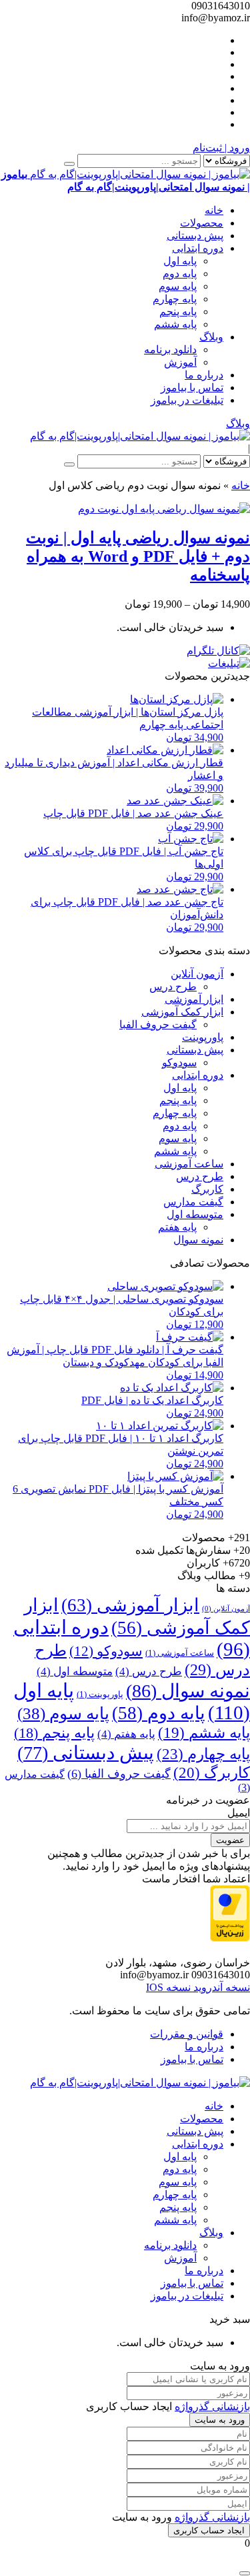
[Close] (245, 2573)
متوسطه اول (195, 1214)
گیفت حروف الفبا (158, 1024)
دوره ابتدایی (198, 248)
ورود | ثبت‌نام (221, 148)
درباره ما (204, 375)
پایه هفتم (177, 1227)
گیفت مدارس (193, 1202)
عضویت (230, 1840)
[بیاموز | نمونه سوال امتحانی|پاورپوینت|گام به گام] (140, 436)
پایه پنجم (178, 312)
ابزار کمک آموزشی (182, 1012)
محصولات (202, 223)
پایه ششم (175, 324)
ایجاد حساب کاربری (209, 2530)
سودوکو (179, 1062)
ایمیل (239, 1813)
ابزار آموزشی (194, 999)
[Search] (69, 164)
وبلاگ (211, 337)
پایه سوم (178, 286)
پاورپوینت (203, 1037)
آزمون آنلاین (197, 974)
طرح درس (173, 986)
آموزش (180, 362)
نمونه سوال (198, 1240)
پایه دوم (180, 274)
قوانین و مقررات (187, 2034)
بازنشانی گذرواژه (212, 2406)
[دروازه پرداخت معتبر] (230, 1938)
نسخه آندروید (220, 1987)
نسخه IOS (168, 1987)
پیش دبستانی (195, 236)
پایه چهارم (175, 299)
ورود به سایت (220, 2420)
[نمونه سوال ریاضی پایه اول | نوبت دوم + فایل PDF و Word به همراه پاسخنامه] (164, 509)
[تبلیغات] (229, 663)
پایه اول (180, 261)
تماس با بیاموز (192, 387)
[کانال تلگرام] (218, 651)
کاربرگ (207, 1189)
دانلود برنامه (170, 349)
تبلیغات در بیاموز (187, 400)
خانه (214, 210)
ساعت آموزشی (189, 1164)
